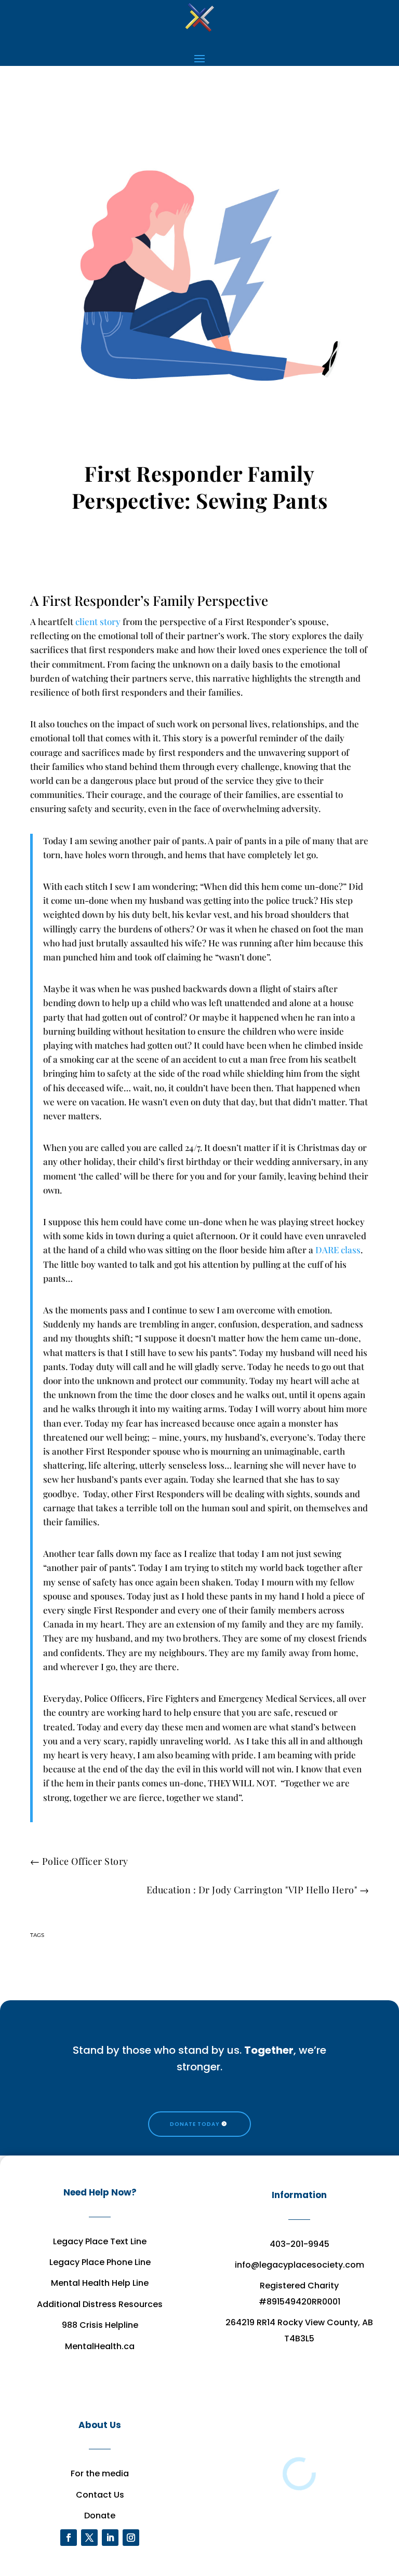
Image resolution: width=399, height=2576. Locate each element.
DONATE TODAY (195, 2124)
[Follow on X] (89, 2538)
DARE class (338, 1250)
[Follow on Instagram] (131, 2538)
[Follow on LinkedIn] (110, 2538)
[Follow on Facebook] (69, 2538)
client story (98, 621)
